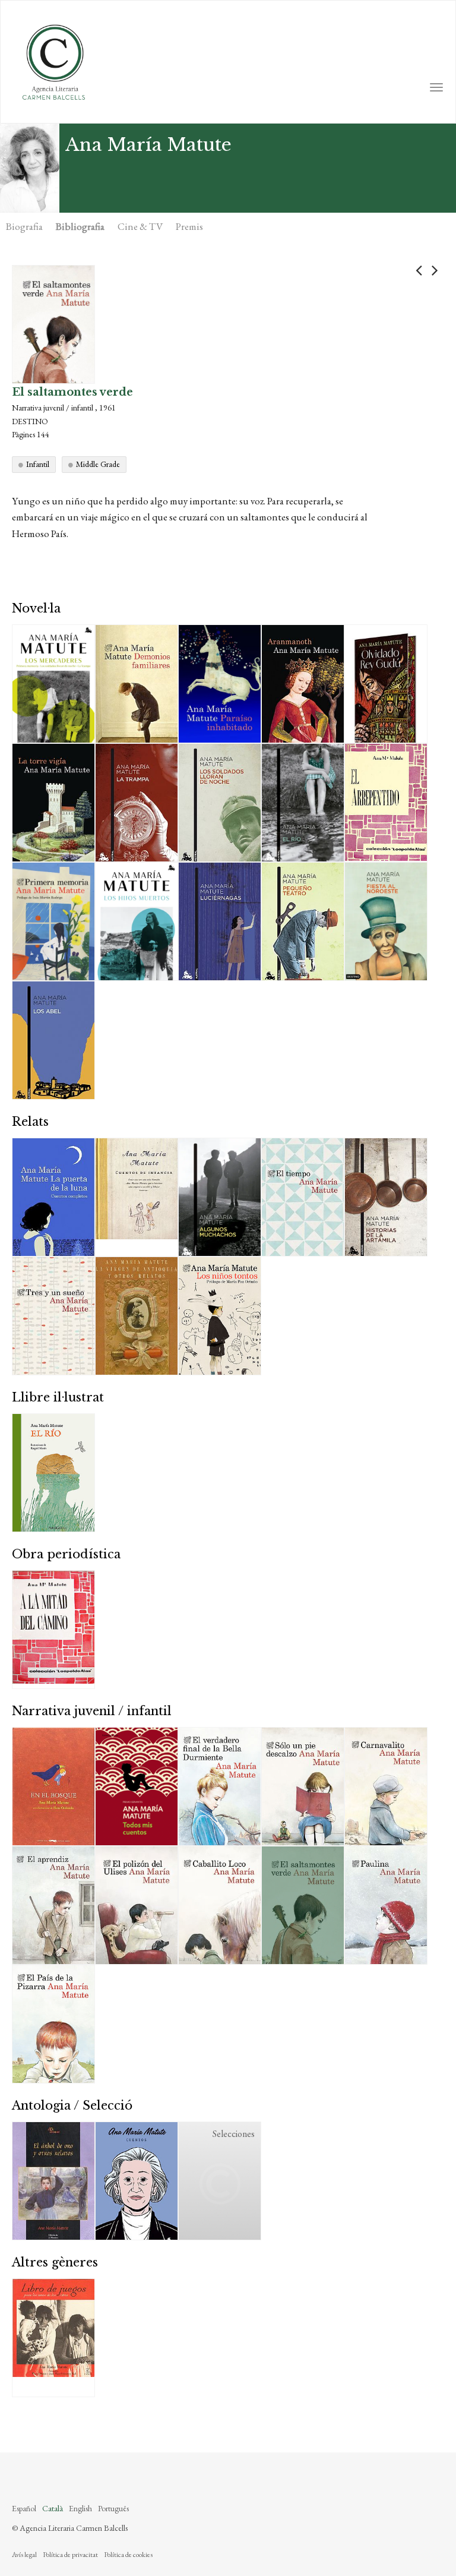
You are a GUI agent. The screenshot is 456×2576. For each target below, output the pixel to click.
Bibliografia (80, 226)
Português (113, 2508)
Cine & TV (140, 226)
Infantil (38, 464)
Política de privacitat (70, 2555)
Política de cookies (128, 2555)
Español (24, 2508)
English (80, 2508)
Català (53, 2508)
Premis (189, 226)
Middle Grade (98, 464)
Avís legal (24, 2555)
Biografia (24, 226)
